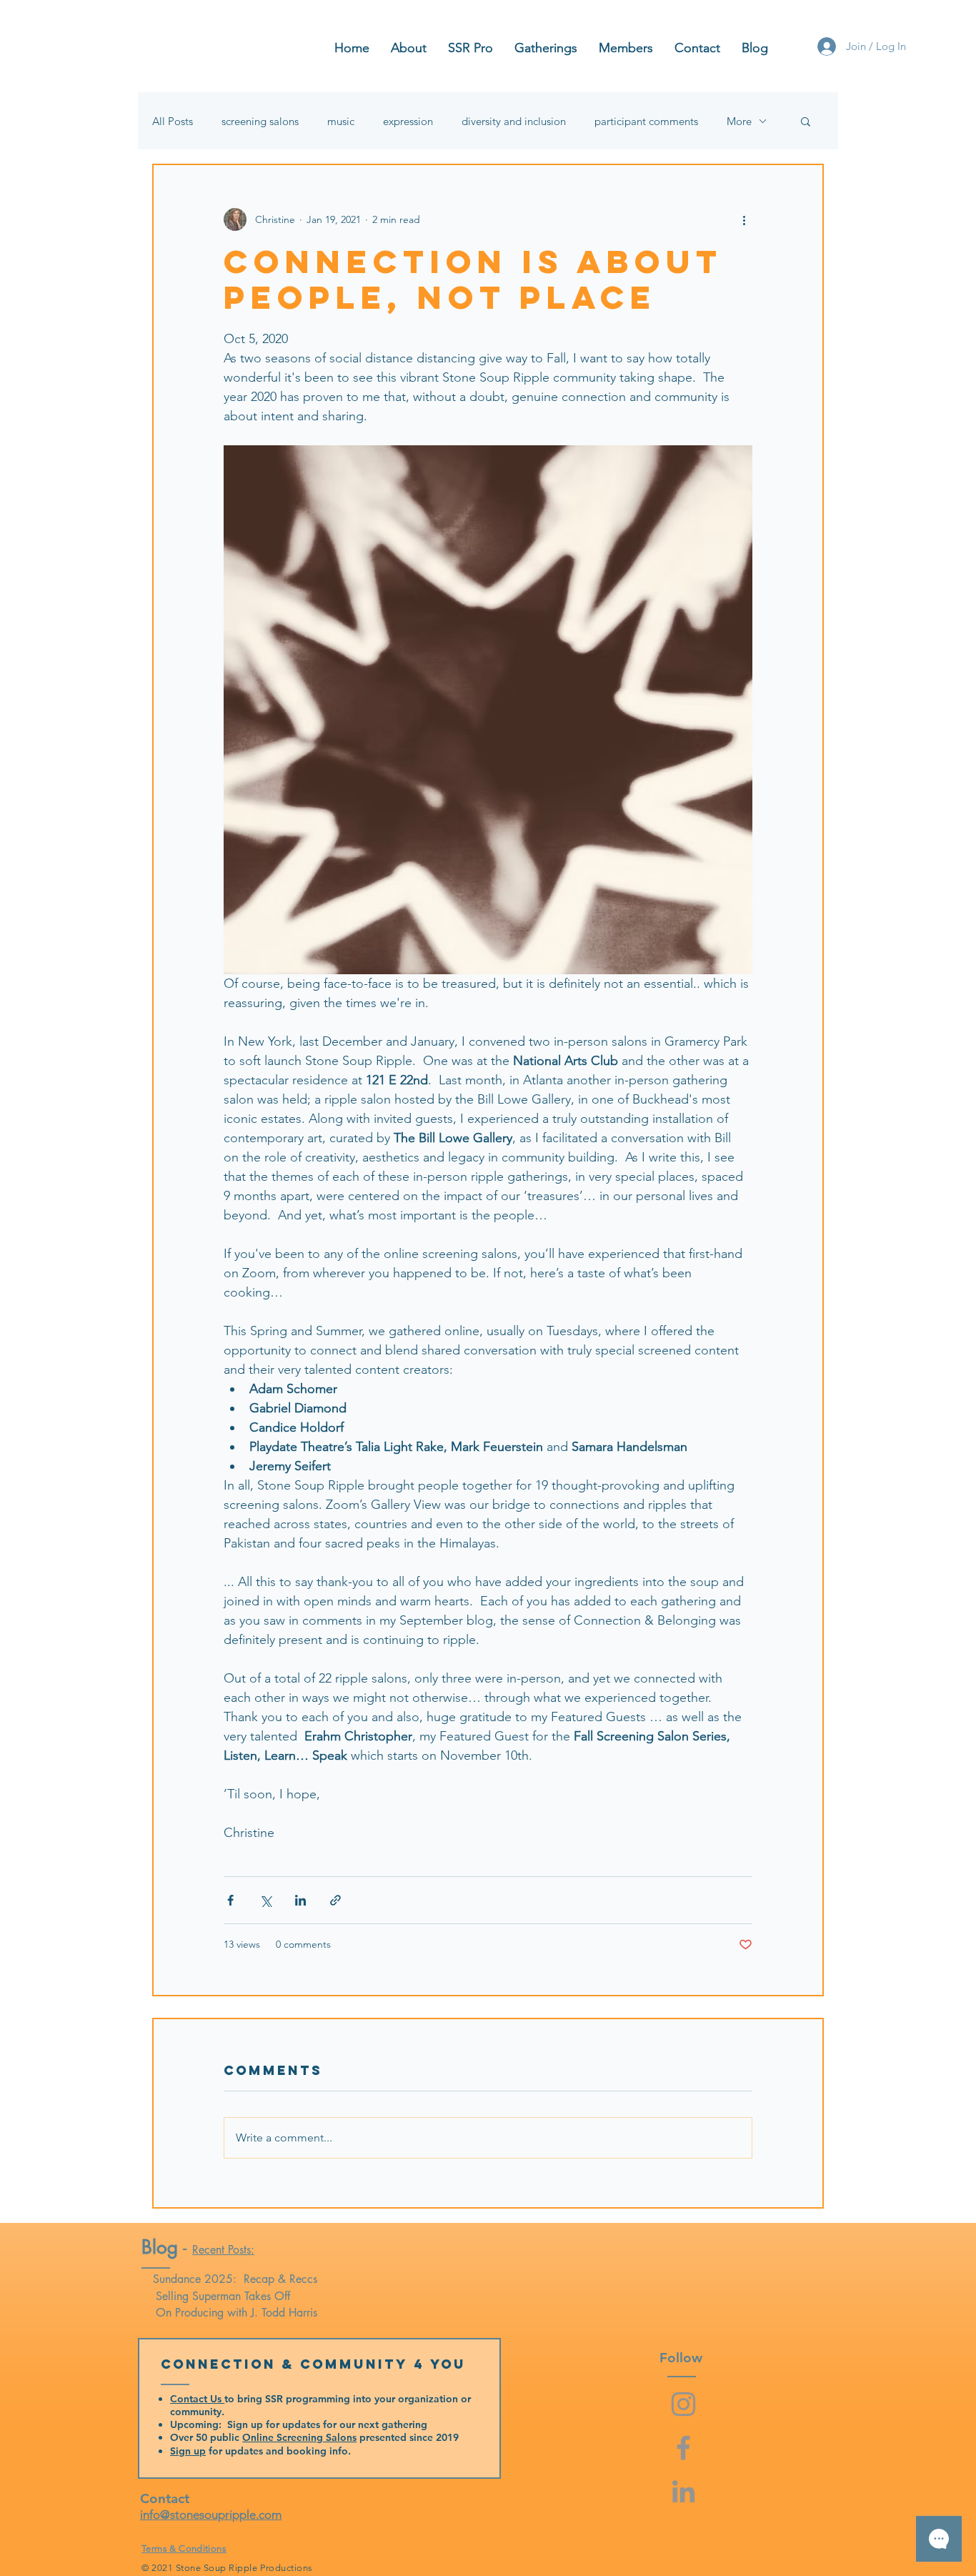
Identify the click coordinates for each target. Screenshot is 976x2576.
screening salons (260, 121)
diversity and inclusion (514, 121)
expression (408, 121)
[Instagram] (683, 2404)
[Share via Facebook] (230, 1900)
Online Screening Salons (299, 2437)
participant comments (646, 121)
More (739, 121)
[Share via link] (335, 1900)
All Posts (173, 121)
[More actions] (744, 219)
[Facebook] (683, 2448)
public (226, 2437)
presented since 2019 (408, 2437)
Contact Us (197, 2399)
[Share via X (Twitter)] (265, 1900)
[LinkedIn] (683, 2491)
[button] (806, 121)
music (341, 121)
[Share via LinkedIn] (300, 1900)
